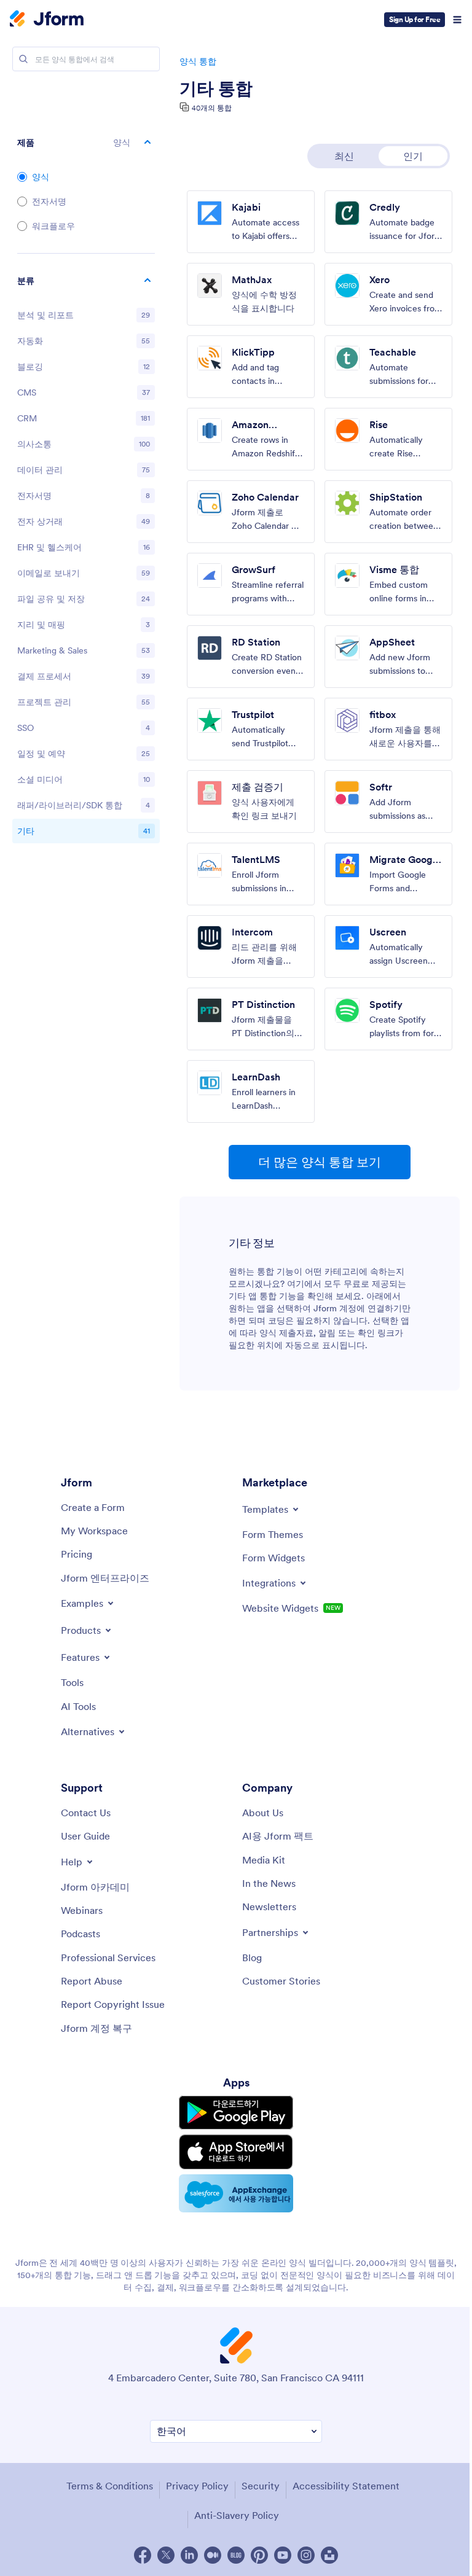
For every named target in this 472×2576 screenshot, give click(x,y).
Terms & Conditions (110, 2486)
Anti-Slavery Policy (237, 2515)
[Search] (23, 59)
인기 (413, 156)
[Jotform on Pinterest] (259, 2555)
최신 (344, 156)
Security (261, 2486)
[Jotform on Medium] (213, 2555)
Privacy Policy (197, 2486)
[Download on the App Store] (236, 2152)
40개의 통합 (212, 108)
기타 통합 (216, 88)
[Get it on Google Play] (236, 2113)
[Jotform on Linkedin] (189, 2555)
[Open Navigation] (457, 20)
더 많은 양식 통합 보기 (320, 1162)
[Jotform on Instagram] (306, 2555)
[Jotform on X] (166, 2555)
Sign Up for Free (415, 19)
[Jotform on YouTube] (283, 2555)
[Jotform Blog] (236, 2555)
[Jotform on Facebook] (143, 2555)
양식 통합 (198, 61)
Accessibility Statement (346, 2486)
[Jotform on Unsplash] (329, 2555)
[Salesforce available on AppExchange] (236, 2193)
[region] (86, 558)
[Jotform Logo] (47, 20)
